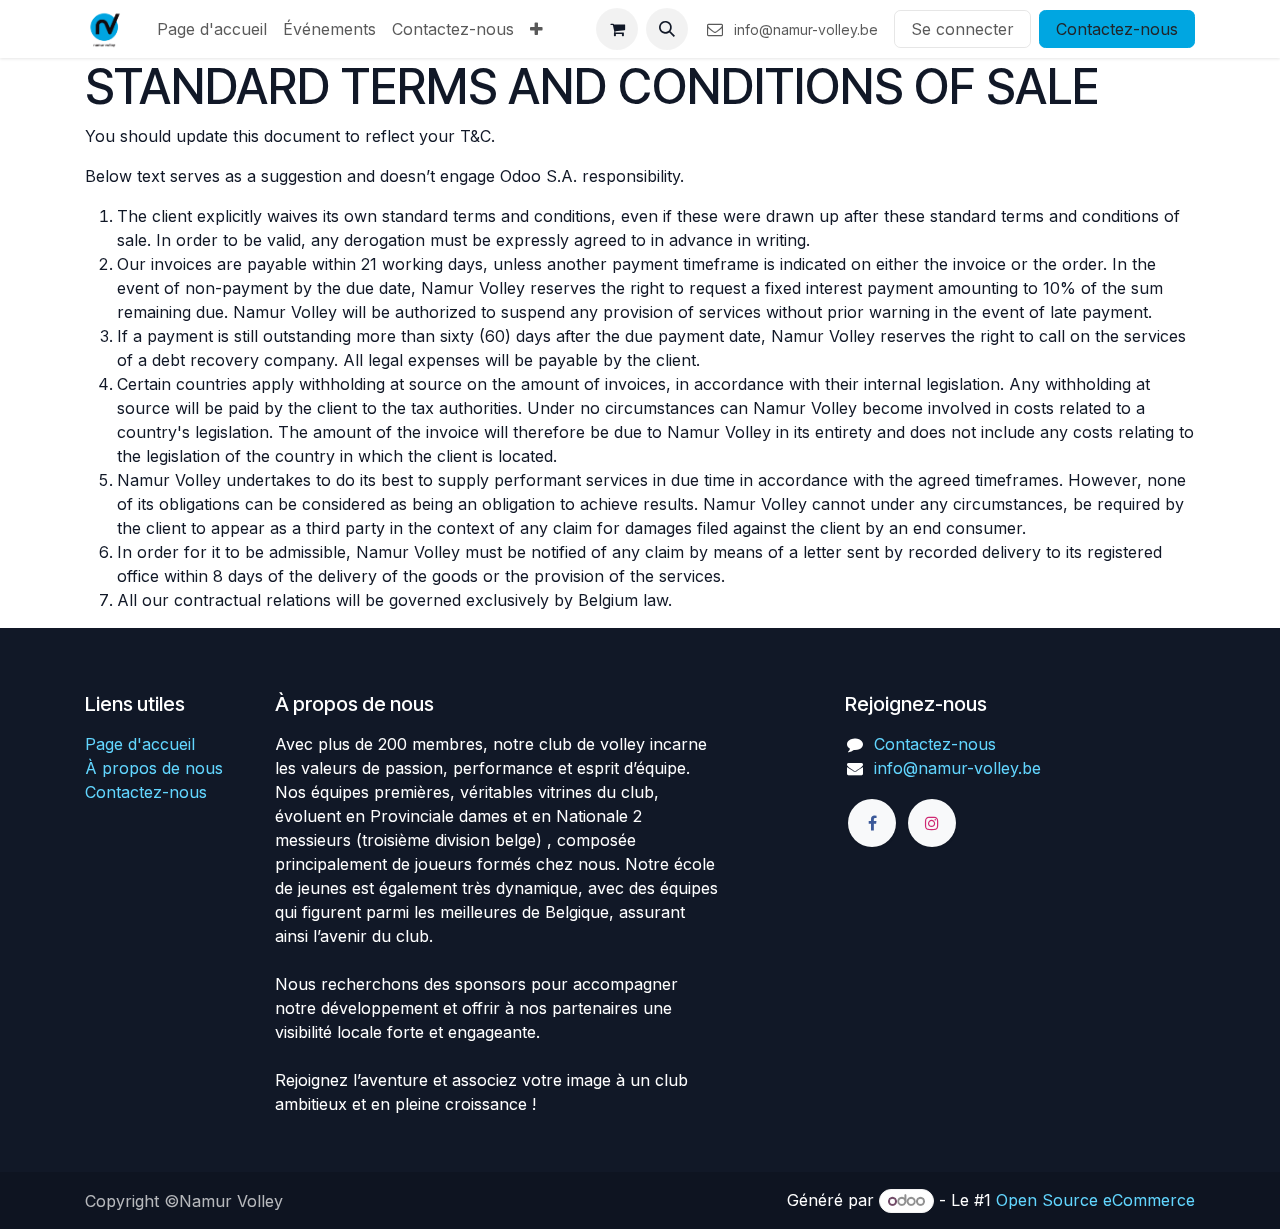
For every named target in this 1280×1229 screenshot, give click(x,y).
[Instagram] (932, 823)
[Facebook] (872, 823)
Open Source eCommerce (1095, 1200)
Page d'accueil (140, 744)
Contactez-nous (1117, 29)
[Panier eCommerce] (617, 29)
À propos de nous (154, 768)
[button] (667, 29)
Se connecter (962, 29)
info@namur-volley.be (957, 768)
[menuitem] (212, 29)
